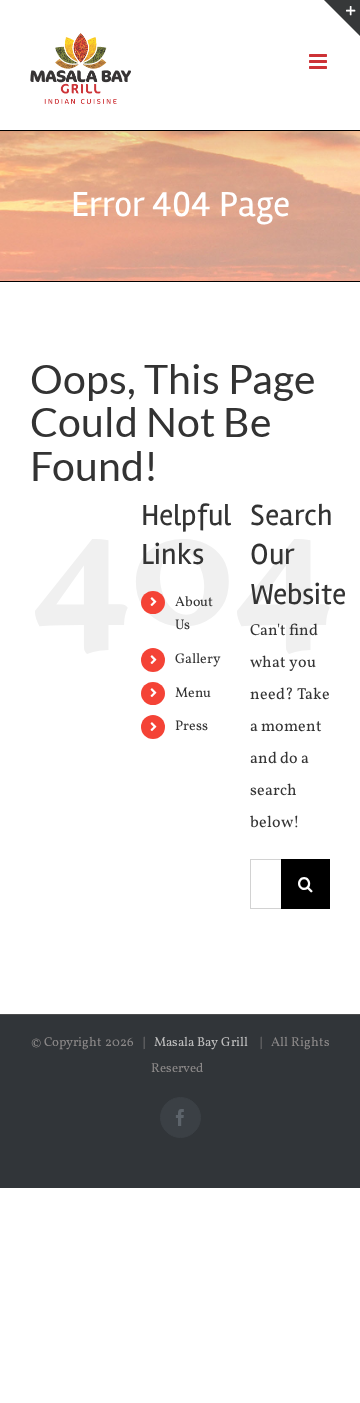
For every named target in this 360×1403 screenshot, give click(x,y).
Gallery (198, 659)
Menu (193, 693)
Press (191, 726)
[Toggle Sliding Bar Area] (342, 18)
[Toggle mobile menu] (319, 61)
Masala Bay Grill (202, 1043)
